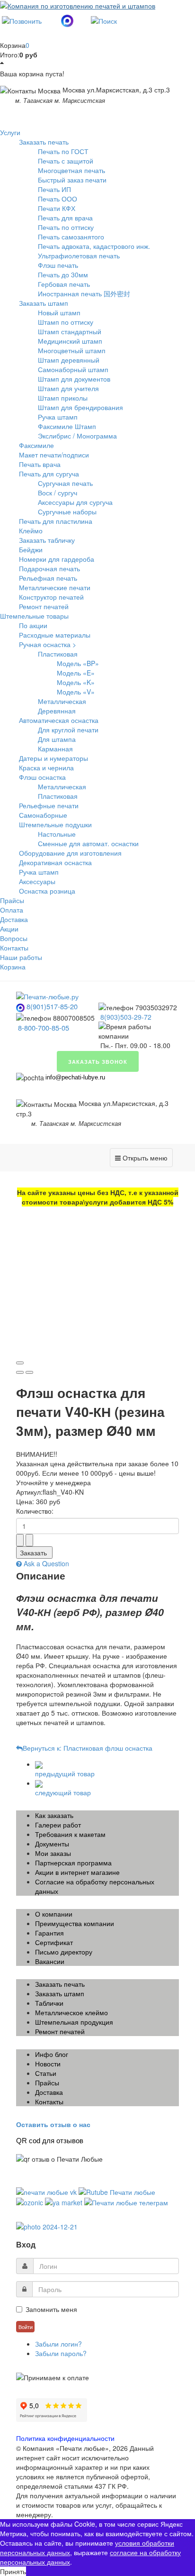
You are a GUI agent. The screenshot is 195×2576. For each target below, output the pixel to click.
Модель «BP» (78, 663)
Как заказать (54, 1815)
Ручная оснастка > (48, 644)
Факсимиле (36, 445)
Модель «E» (76, 673)
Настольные (57, 834)
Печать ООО (58, 199)
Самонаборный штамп (73, 369)
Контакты (14, 948)
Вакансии (50, 1961)
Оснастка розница (47, 891)
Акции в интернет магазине (77, 1872)
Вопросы (14, 938)
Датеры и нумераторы (53, 758)
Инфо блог (52, 2054)
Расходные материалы (55, 635)
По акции (33, 625)
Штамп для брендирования (80, 407)
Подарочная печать (49, 568)
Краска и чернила (46, 767)
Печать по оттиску (66, 227)
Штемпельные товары (34, 616)
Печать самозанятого (71, 237)
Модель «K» (76, 682)
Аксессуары (37, 881)
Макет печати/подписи (54, 455)
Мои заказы (53, 1853)
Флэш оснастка (42, 777)
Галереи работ (58, 1825)
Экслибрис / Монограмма (77, 436)
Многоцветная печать (71, 170)
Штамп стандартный (70, 331)
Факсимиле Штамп (67, 426)
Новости (48, 2064)
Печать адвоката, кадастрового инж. (94, 246)
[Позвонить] (22, 19)
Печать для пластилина (56, 521)
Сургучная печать (65, 483)
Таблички (49, 2003)
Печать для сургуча (49, 474)
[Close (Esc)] (20, 1363)
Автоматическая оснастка (59, 720)
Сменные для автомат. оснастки (88, 843)
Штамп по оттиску (66, 322)
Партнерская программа (73, 1863)
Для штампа (57, 739)
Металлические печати (55, 587)
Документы (52, 1844)
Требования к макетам (70, 1834)
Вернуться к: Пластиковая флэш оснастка (88, 1748)
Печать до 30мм (63, 274)
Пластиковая (58, 654)
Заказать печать (44, 142)
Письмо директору (64, 1952)
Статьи (46, 2073)
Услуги (10, 132)
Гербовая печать (64, 284)
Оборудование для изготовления (70, 853)
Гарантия (49, 1933)
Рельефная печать (48, 578)
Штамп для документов (74, 379)
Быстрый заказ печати (72, 180)
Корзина (13, 967)
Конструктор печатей (51, 597)
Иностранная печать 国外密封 (84, 293)
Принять (13, 2571)
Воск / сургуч (58, 493)
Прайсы (12, 900)
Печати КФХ (57, 208)
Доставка (14, 919)
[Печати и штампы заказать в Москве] (47, 996)
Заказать (33, 1553)
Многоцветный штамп (72, 350)
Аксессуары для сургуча (75, 502)
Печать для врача (65, 218)
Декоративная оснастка (55, 862)
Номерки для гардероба (57, 559)
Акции (9, 929)
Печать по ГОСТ (63, 151)
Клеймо (31, 530)
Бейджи (31, 549)
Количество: (35, 1511)
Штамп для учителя (68, 388)
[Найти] (104, 19)
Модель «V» (76, 692)
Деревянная (57, 711)
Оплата (12, 910)
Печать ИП (54, 189)
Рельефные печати (49, 805)
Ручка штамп (58, 417)
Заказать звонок (98, 1061)
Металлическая (62, 701)
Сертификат (54, 1942)
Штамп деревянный (69, 360)
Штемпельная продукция (74, 2022)
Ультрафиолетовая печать (79, 256)
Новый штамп (59, 312)
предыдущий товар (65, 1773)
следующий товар (63, 1792)
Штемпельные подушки (55, 824)
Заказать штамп (44, 303)
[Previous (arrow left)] (20, 1372)
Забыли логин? (58, 2344)
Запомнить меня (51, 2309)
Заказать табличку (47, 540)
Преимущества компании (75, 1923)
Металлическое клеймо (71, 2012)
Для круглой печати (68, 730)
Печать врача (40, 464)
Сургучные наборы (67, 512)
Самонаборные (43, 815)
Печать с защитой (66, 161)
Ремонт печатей (44, 606)
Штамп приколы (63, 398)
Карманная (55, 749)
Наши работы (21, 957)
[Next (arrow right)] (29, 1372)
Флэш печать (58, 265)
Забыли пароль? (61, 2353)
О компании (54, 1914)
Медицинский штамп (70, 341)
